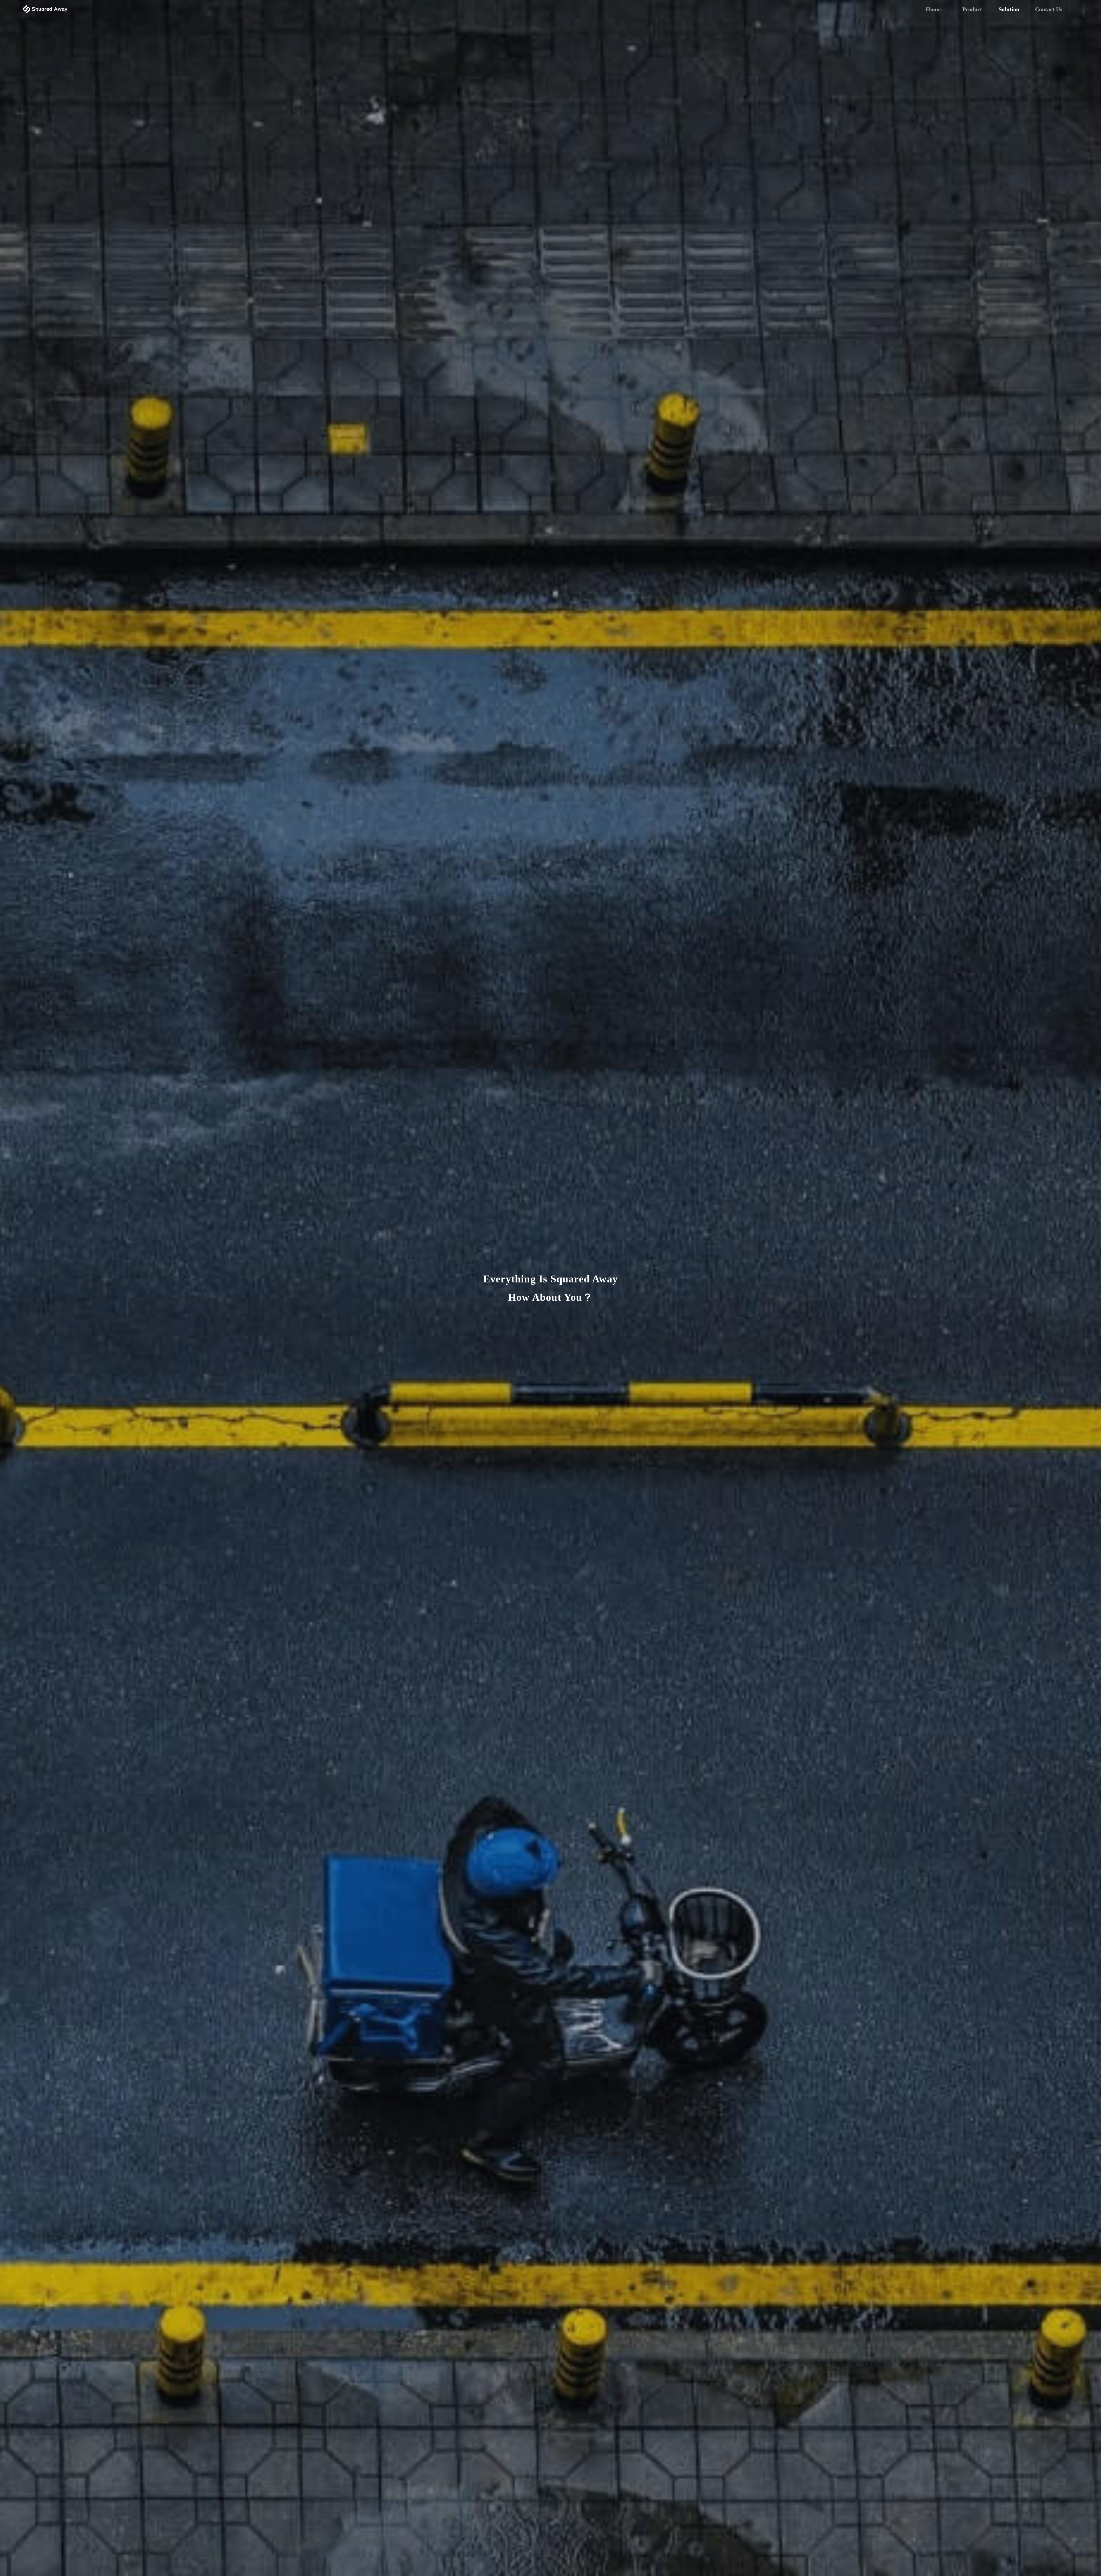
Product (972, 9)
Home (933, 9)
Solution (1009, 9)
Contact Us (1049, 9)
